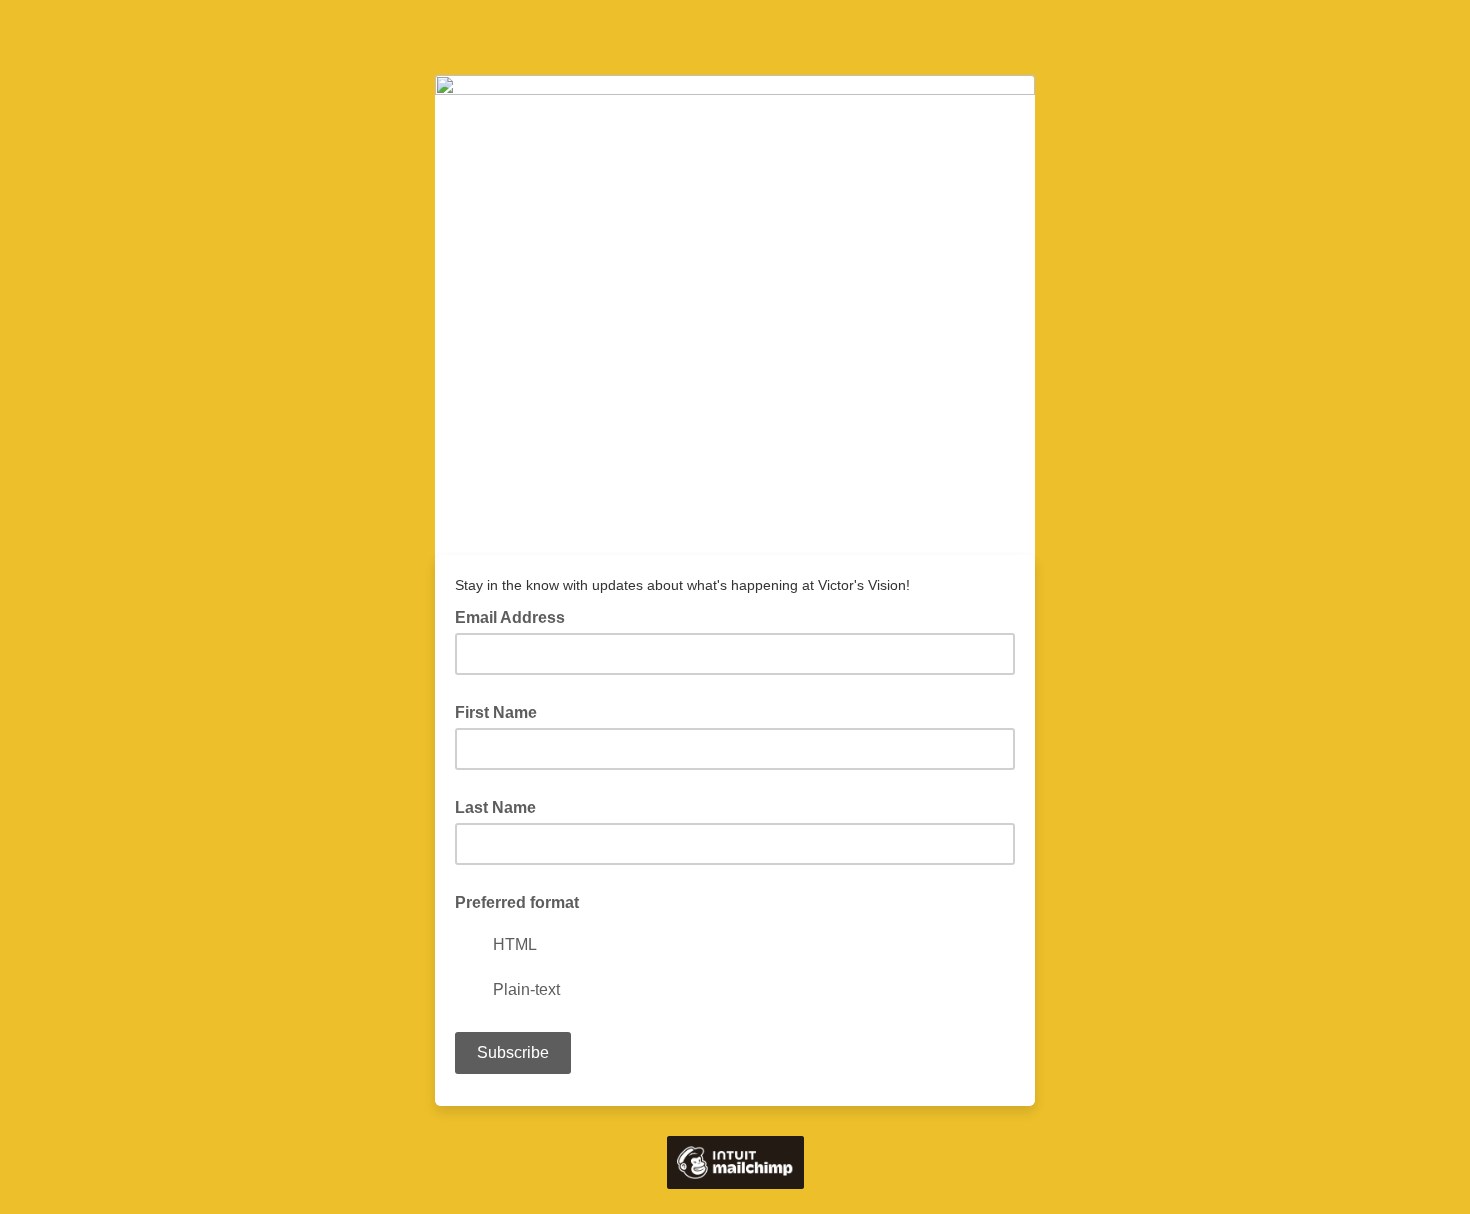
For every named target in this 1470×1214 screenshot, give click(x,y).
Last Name (495, 807)
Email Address (516, 616)
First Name (496, 712)
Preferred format (517, 902)
